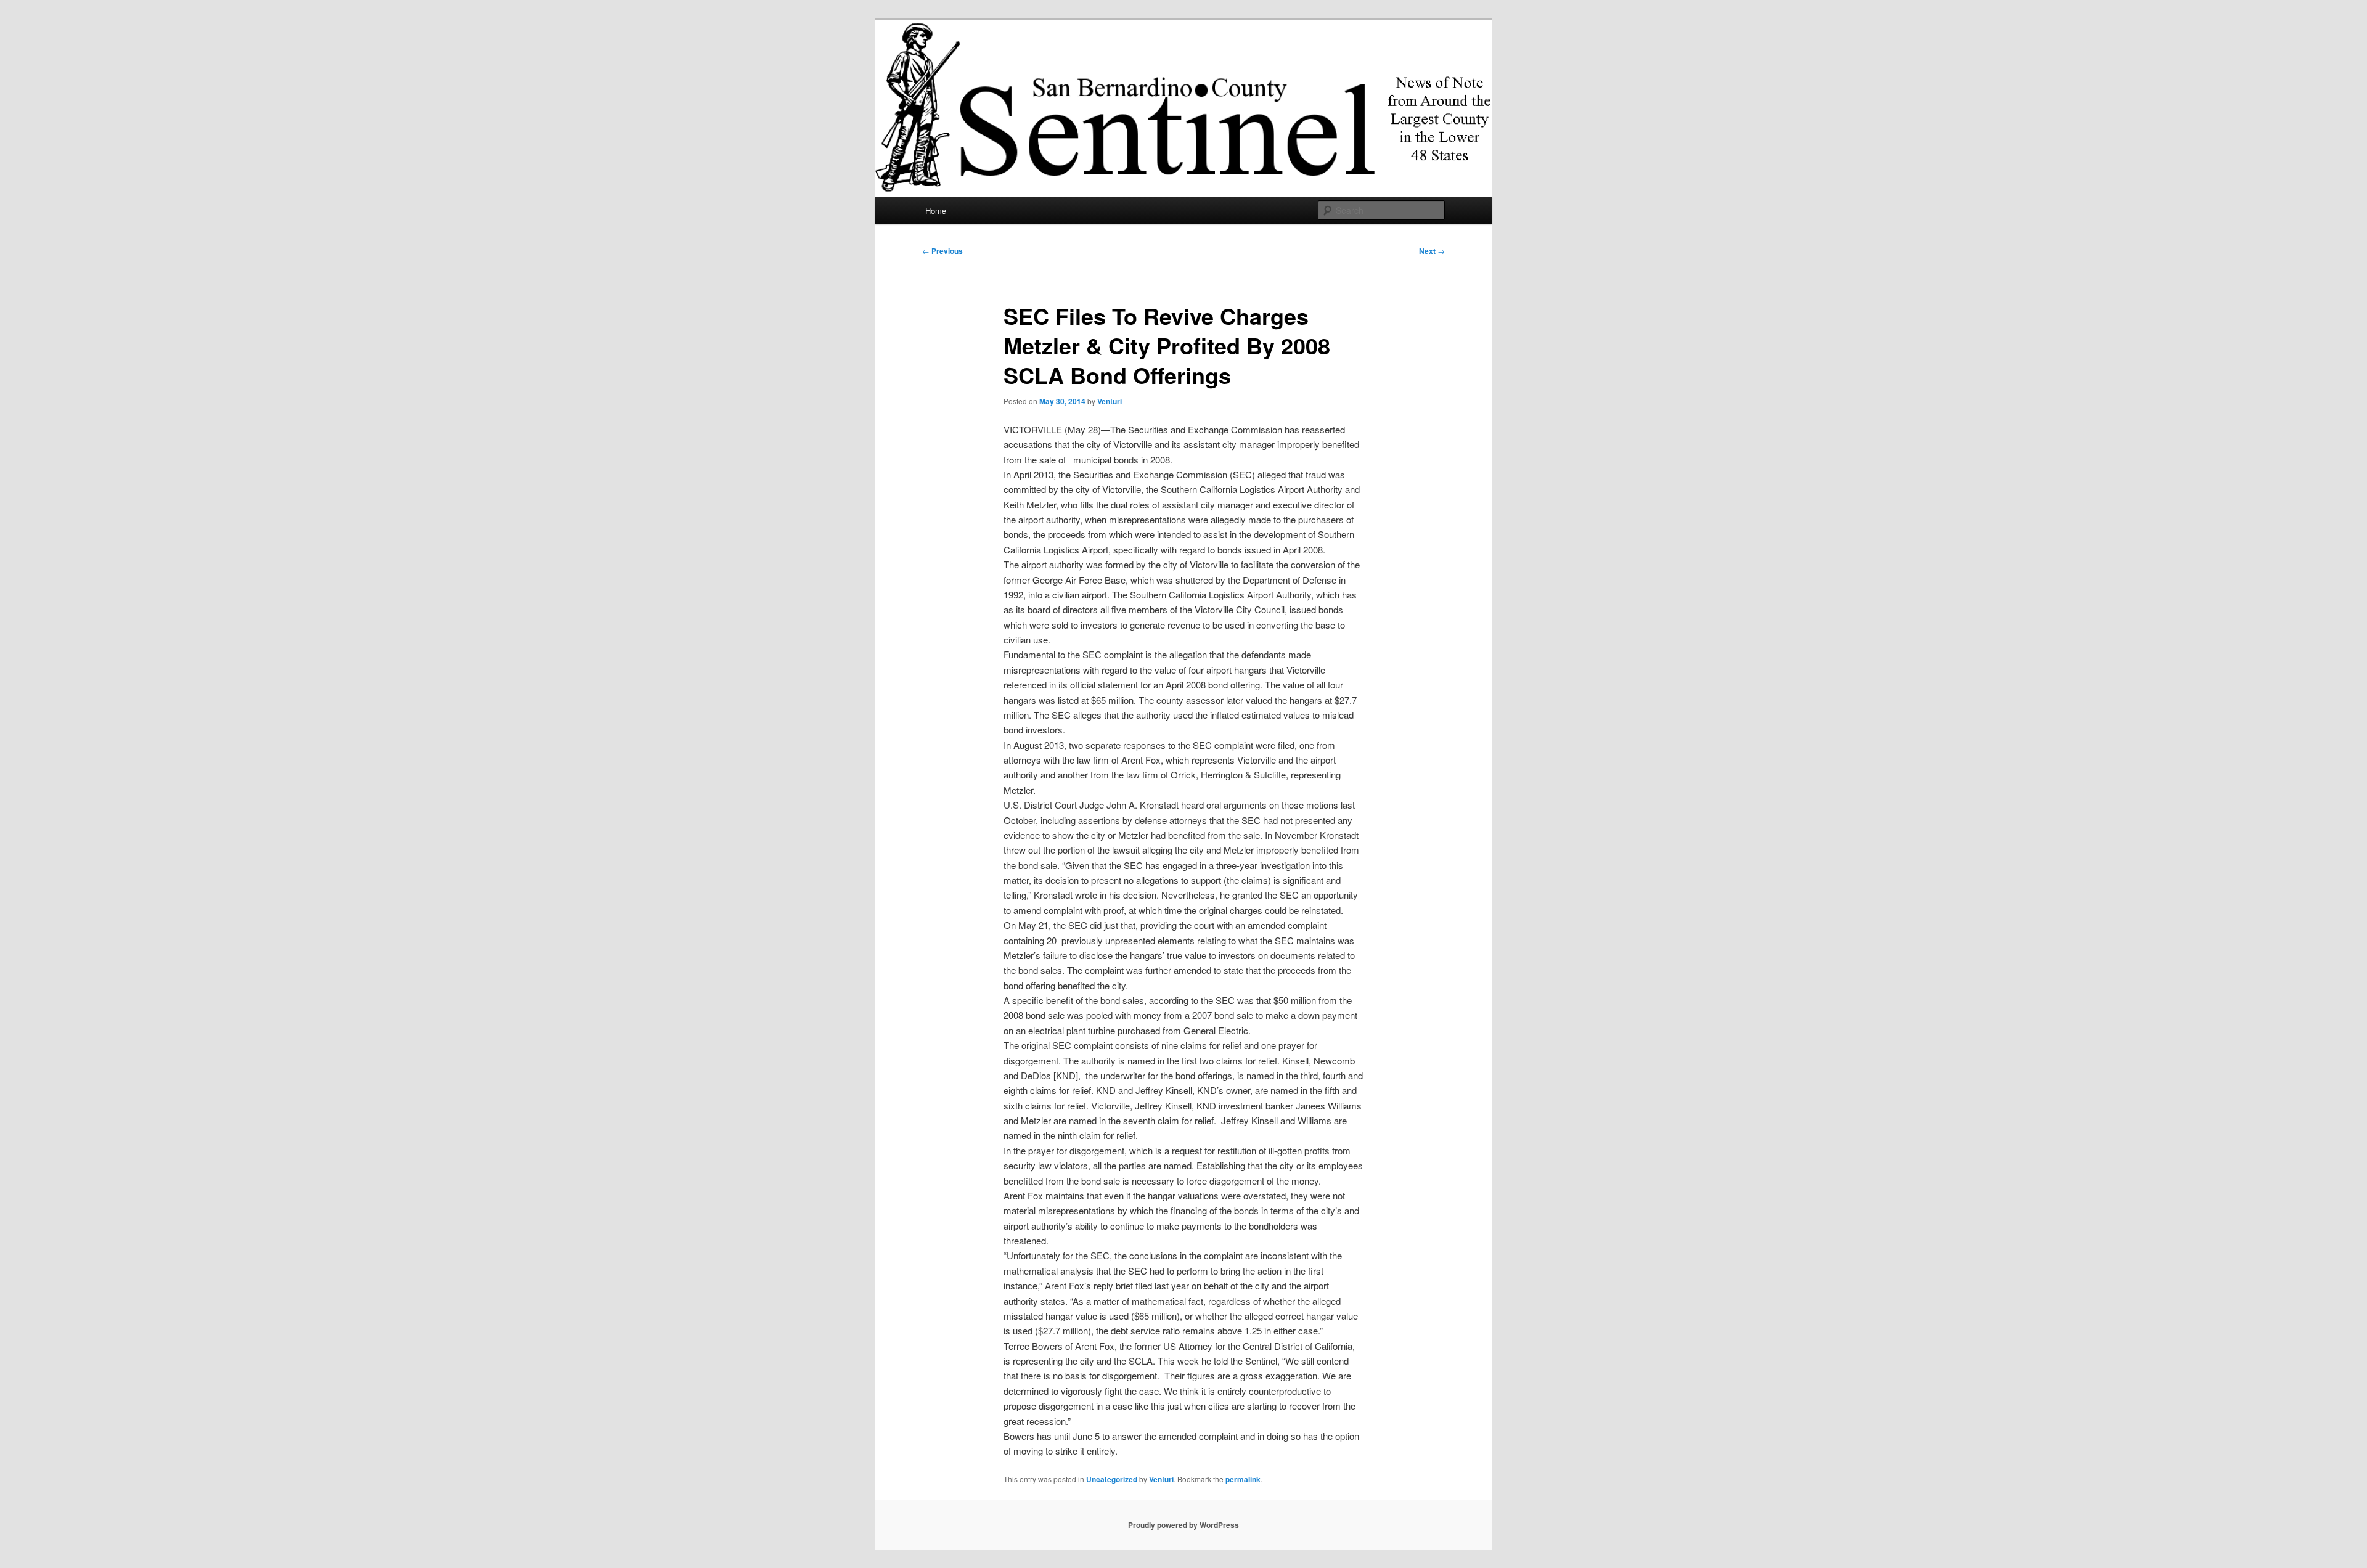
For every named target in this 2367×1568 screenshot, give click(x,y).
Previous (942, 251)
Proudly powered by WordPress (1183, 1525)
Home (936, 210)
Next (1432, 251)
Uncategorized (1112, 1479)
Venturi (1110, 401)
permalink (1243, 1479)
